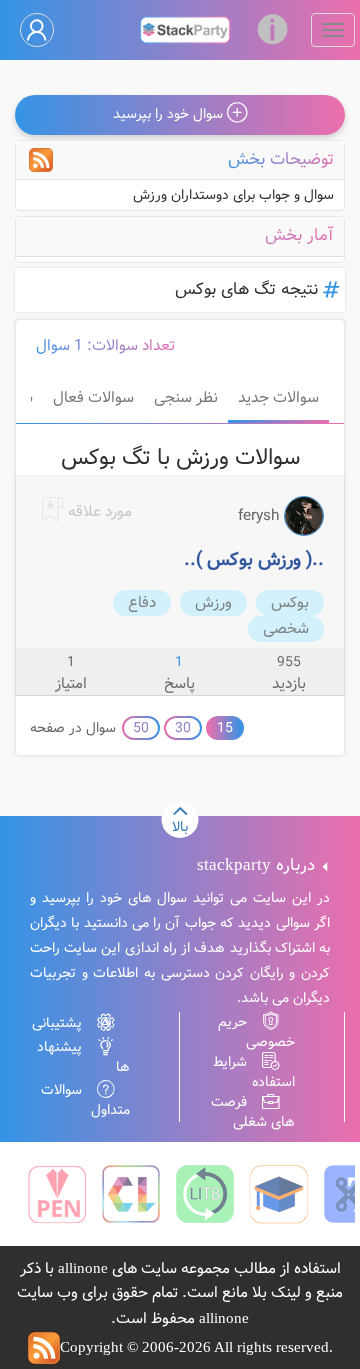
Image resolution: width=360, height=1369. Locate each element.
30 (183, 728)
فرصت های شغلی (253, 1112)
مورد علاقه (98, 512)
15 (225, 728)
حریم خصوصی (256, 1032)
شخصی (286, 629)
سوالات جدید (278, 398)
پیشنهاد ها (83, 1057)
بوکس (290, 603)
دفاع (142, 603)
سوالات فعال (93, 398)
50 (141, 728)
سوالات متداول (85, 1100)
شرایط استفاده (254, 1072)
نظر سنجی (186, 398)
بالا (180, 827)
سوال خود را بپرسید (170, 114)
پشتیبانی (57, 1023)
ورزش (213, 603)
